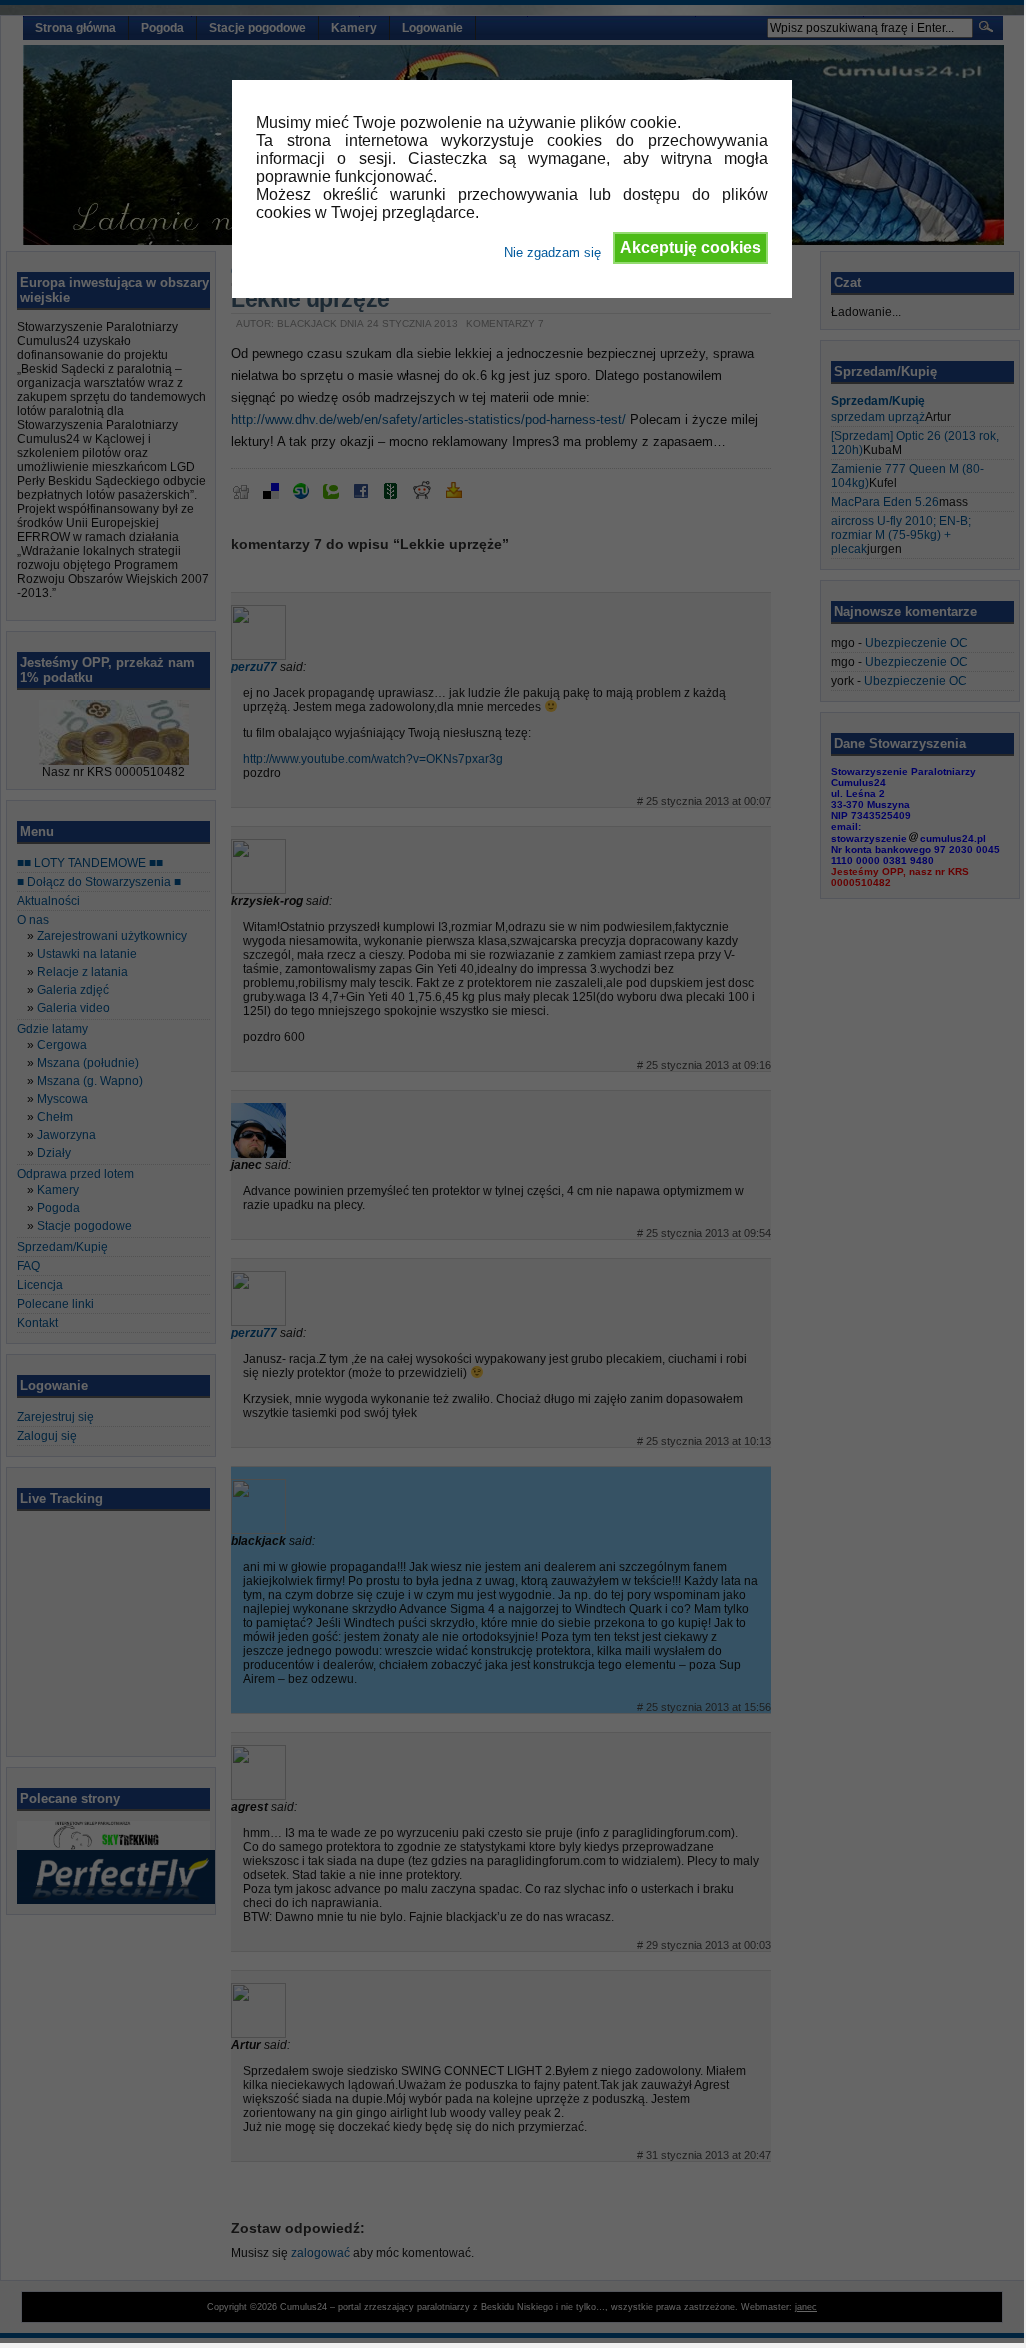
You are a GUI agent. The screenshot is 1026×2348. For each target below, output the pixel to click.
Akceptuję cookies (690, 247)
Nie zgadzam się (552, 252)
